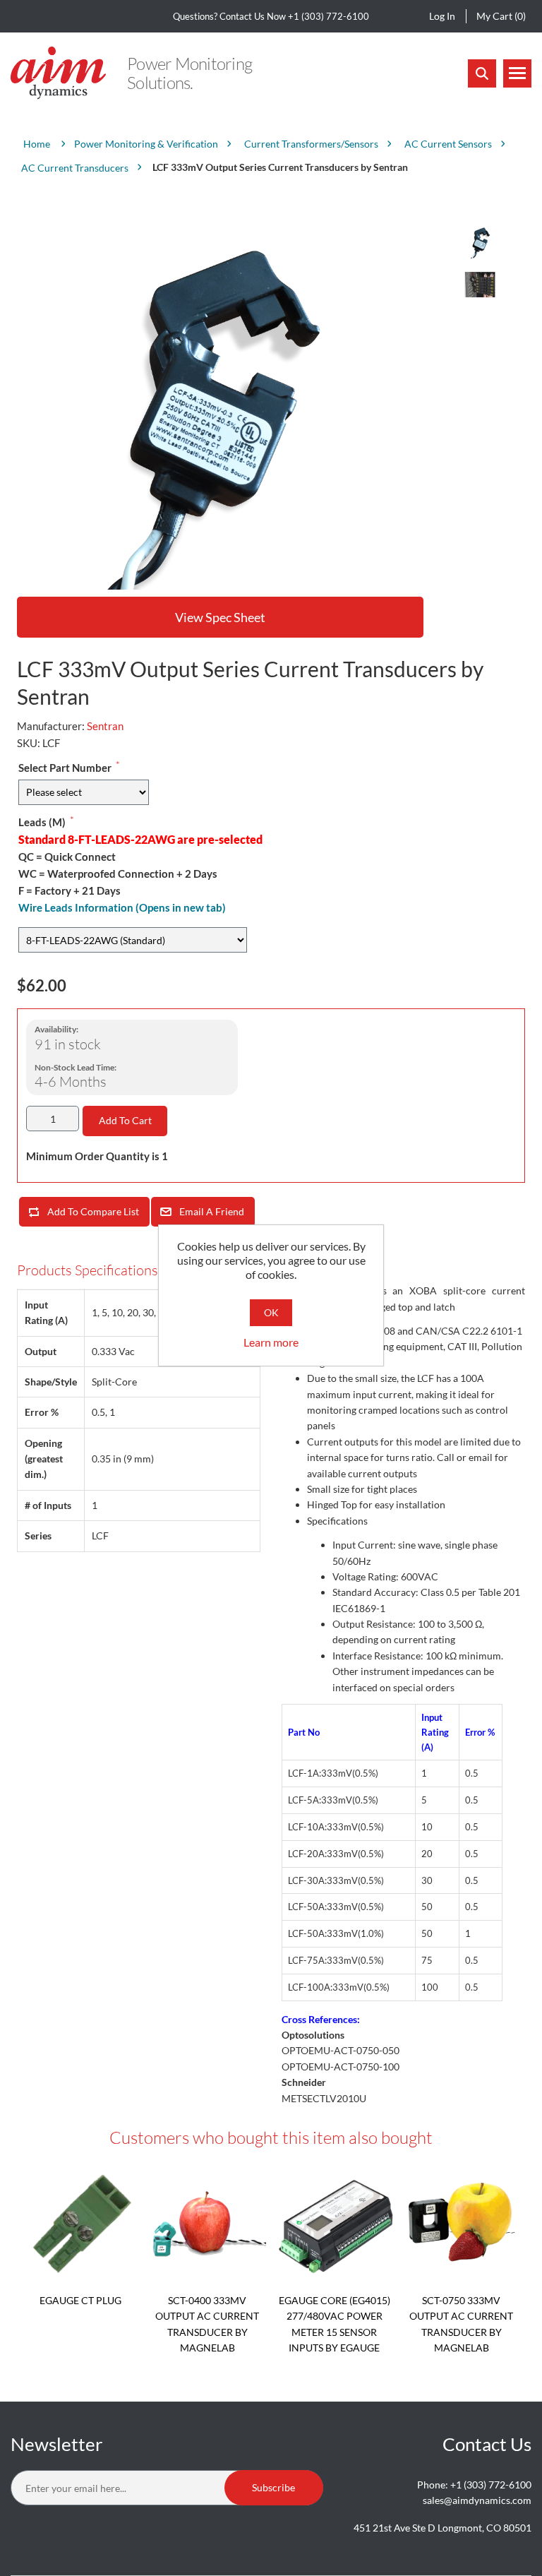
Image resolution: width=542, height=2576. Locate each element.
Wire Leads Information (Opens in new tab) (122, 907)
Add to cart (125, 1120)
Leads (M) (42, 822)
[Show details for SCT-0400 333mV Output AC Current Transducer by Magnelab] (207, 2224)
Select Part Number (65, 768)
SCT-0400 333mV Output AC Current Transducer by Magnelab (207, 2324)
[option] (479, 241)
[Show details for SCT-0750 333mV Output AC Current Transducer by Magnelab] (462, 2224)
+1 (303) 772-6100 (329, 16)
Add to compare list (93, 1211)
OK (271, 1312)
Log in (442, 16)
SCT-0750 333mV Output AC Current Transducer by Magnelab (461, 2324)
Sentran (105, 726)
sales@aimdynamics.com (477, 2500)
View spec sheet (220, 617)
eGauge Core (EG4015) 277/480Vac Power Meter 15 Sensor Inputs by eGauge (335, 2324)
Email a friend (212, 1211)
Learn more (271, 1342)
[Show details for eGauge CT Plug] (80, 2224)
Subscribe (273, 2487)
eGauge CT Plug (80, 2300)
